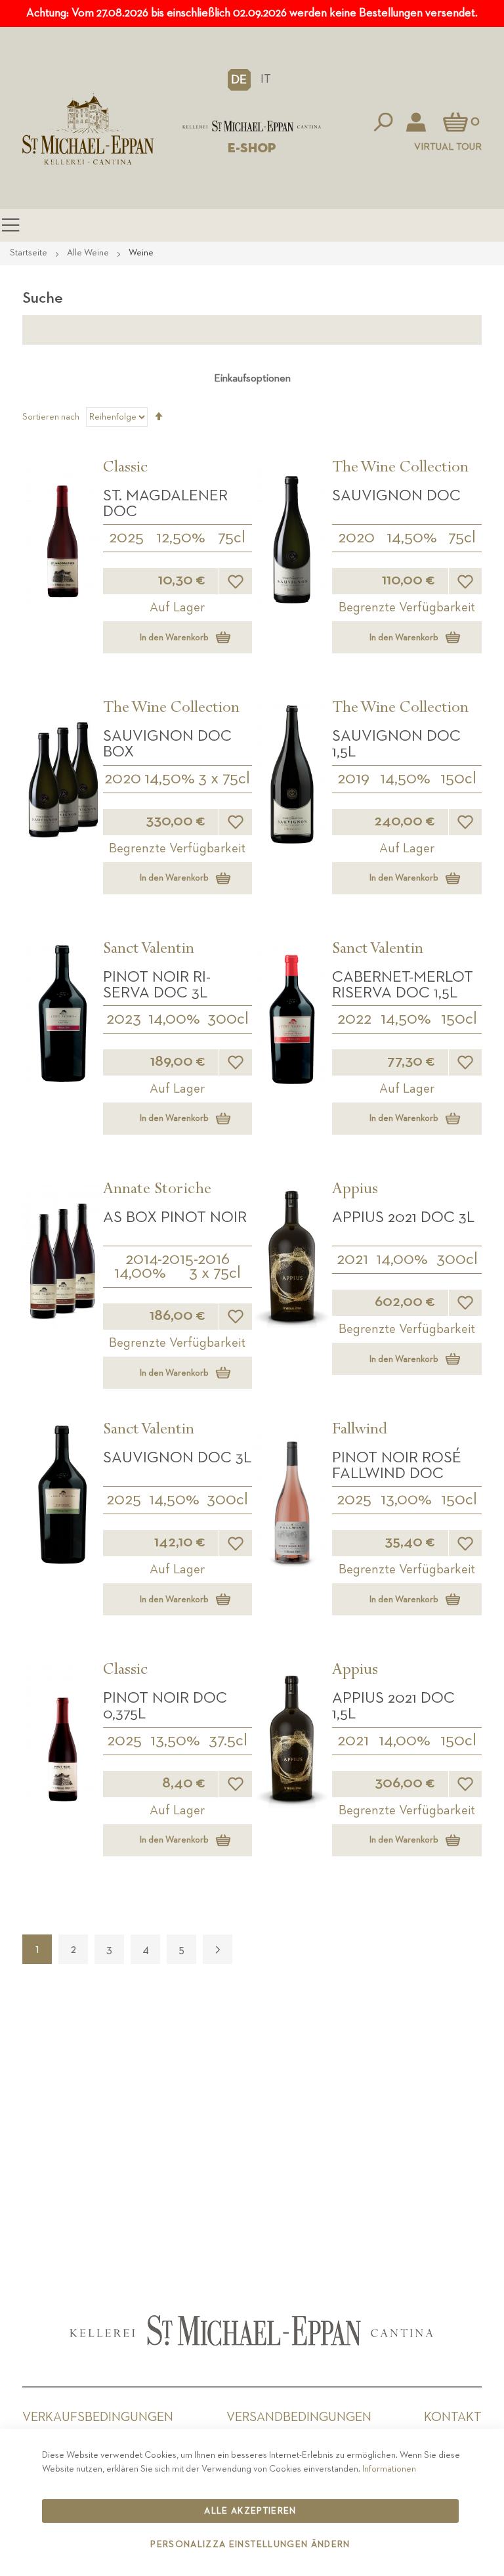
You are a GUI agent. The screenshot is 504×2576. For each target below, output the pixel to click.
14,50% (412, 538)
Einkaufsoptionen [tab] (252, 379)
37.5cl (228, 1741)
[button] (239, 79)
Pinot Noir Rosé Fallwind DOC (397, 1466)
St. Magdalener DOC (165, 504)
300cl (228, 1019)
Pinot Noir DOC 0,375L (165, 1706)
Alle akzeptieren (250, 2511)
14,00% (174, 1019)
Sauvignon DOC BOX (167, 744)
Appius (355, 1190)
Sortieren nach (51, 417)
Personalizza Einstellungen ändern (250, 2544)
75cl (232, 538)
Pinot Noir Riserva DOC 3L (157, 985)
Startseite (30, 253)
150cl (458, 779)
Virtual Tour (448, 147)
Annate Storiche (157, 1190)
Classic (125, 469)
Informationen (389, 2469)
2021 (352, 1259)
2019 (353, 779)
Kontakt (453, 2417)
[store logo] (252, 126)
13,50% (175, 1741)
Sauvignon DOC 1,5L (396, 744)
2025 (126, 538)
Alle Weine (89, 253)
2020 (356, 538)
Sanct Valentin (149, 950)
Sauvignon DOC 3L (177, 1458)
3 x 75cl (224, 779)
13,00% (406, 1500)
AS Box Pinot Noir (175, 1217)
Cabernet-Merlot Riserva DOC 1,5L (403, 985)
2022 (354, 1019)
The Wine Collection (400, 469)
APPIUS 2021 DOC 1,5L (393, 1706)
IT (266, 79)
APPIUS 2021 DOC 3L (403, 1217)
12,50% (181, 538)
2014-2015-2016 (178, 1259)
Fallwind (360, 1431)
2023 (124, 1019)
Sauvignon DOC (396, 496)
